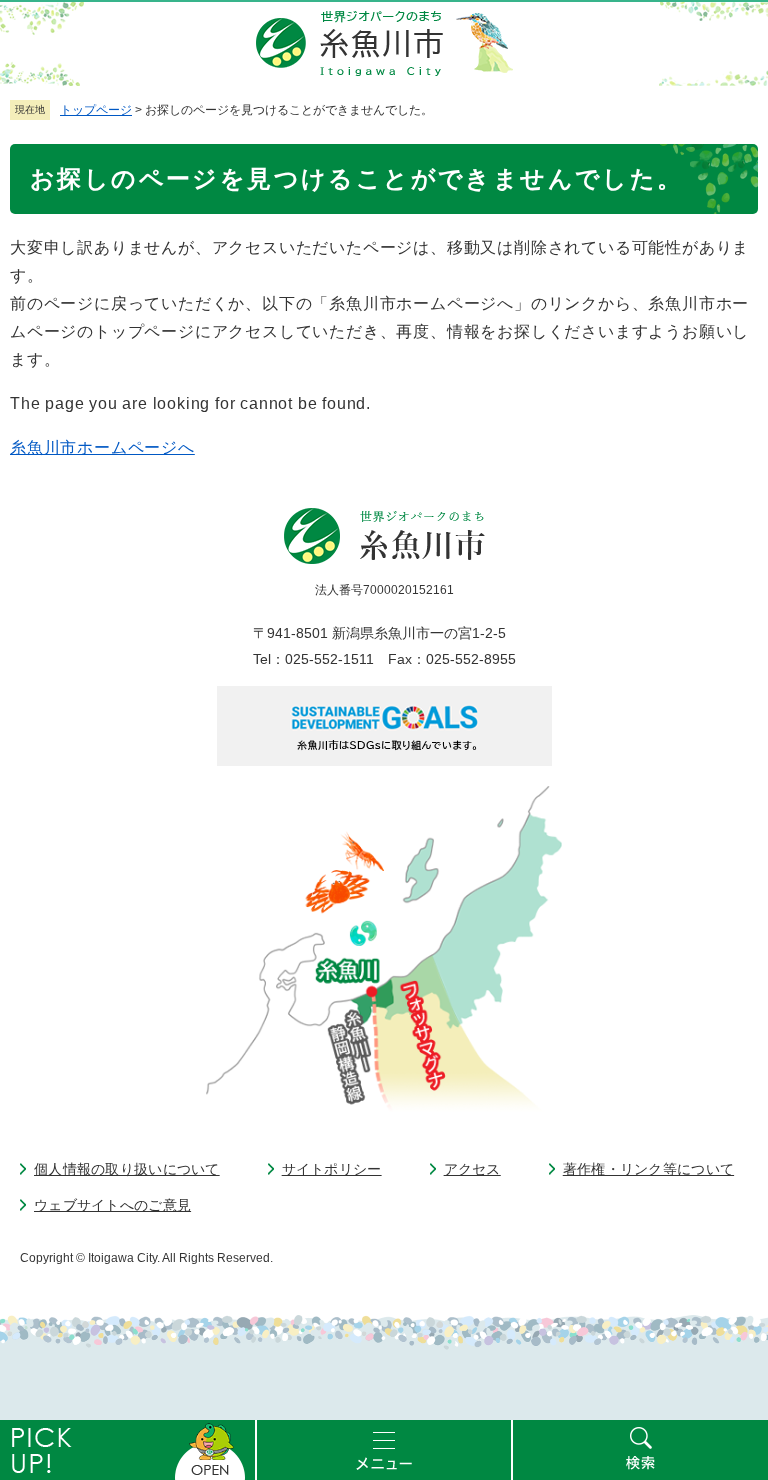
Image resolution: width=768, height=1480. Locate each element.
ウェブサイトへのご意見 (112, 1205)
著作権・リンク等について (648, 1169)
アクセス (472, 1169)
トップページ (96, 110)
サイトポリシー (332, 1169)
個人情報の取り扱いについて (127, 1169)
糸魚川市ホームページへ (102, 447)
